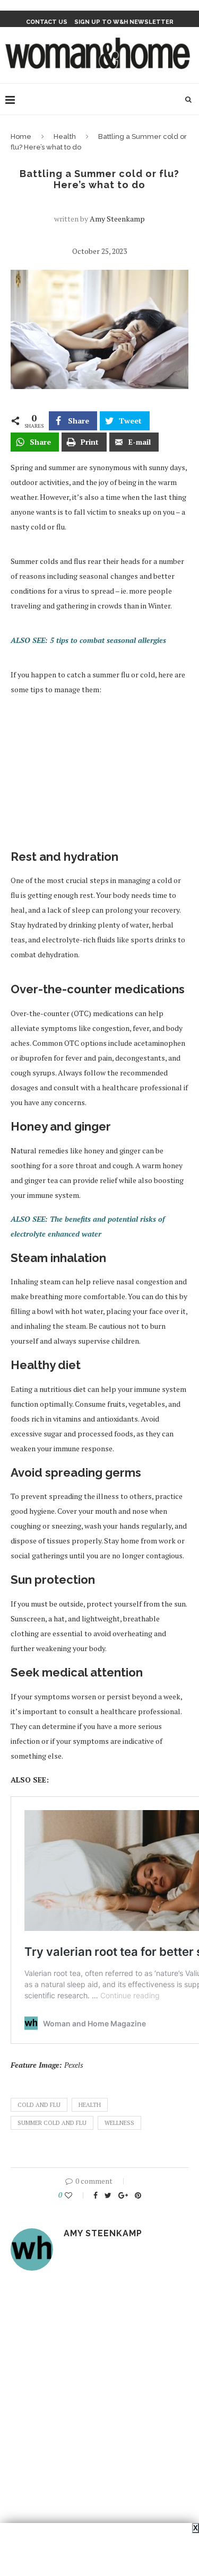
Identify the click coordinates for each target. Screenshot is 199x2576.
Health (65, 136)
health (90, 2105)
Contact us (47, 22)
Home (21, 136)
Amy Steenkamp (117, 219)
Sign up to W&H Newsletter (124, 22)
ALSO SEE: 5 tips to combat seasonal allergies (88, 640)
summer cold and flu (52, 2123)
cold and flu (39, 2105)
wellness (119, 2123)
